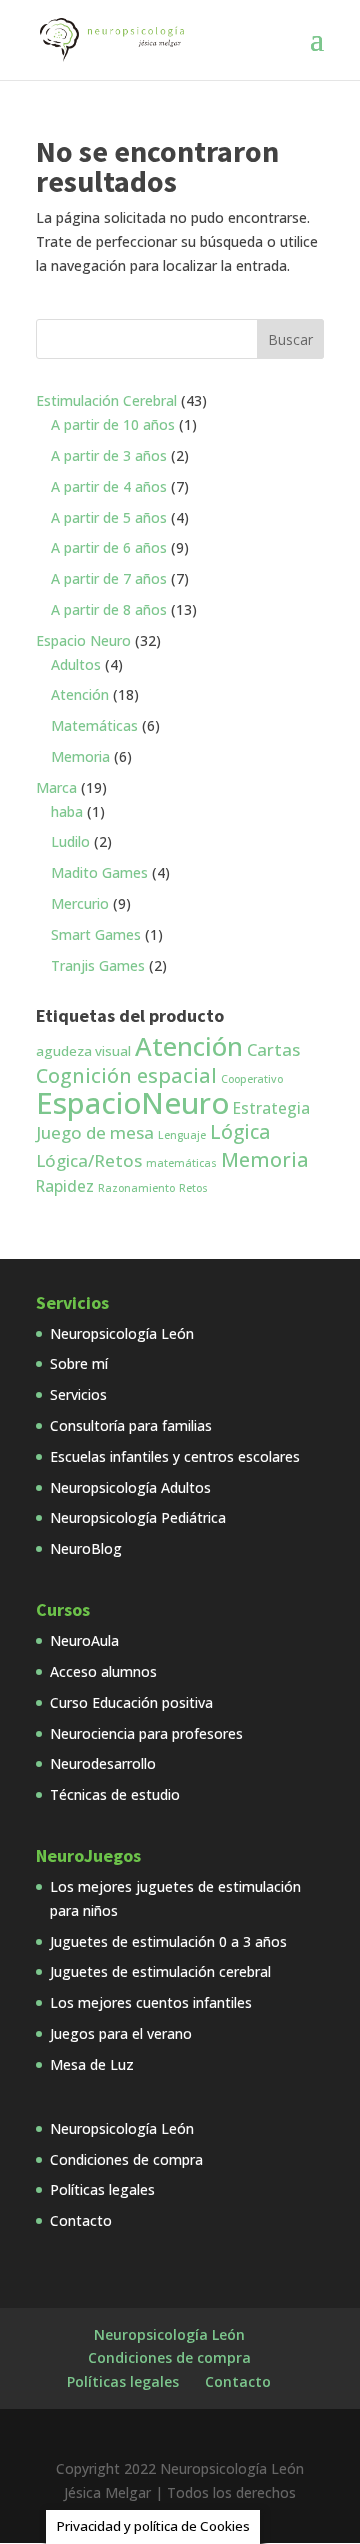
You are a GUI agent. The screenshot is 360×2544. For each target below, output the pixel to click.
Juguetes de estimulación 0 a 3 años (168, 1941)
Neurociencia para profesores (146, 1733)
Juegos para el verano (121, 2033)
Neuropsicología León (122, 1333)
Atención (189, 1046)
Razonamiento (136, 1188)
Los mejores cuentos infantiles (151, 2002)
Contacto (81, 2220)
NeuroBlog (86, 1548)
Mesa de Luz (92, 2064)
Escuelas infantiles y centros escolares (175, 1456)
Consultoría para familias (131, 1425)
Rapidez (65, 1186)
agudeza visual (83, 1051)
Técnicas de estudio (115, 1794)
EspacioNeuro (132, 1103)
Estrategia (271, 1108)
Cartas (273, 1049)
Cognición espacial (126, 1075)
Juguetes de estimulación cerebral (160, 1971)
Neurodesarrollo (103, 1763)
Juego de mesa (95, 1132)
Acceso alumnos (103, 1671)
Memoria (265, 1159)
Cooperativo (252, 1079)
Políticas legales (102, 2189)
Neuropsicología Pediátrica (138, 1517)
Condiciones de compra (126, 2159)
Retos (193, 1188)
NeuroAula (84, 1640)
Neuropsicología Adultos (130, 1487)
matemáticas (181, 1163)
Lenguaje (182, 1135)
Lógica (240, 1132)
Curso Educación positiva (131, 1702)
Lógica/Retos (89, 1160)
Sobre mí (79, 1363)
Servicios (78, 1394)
